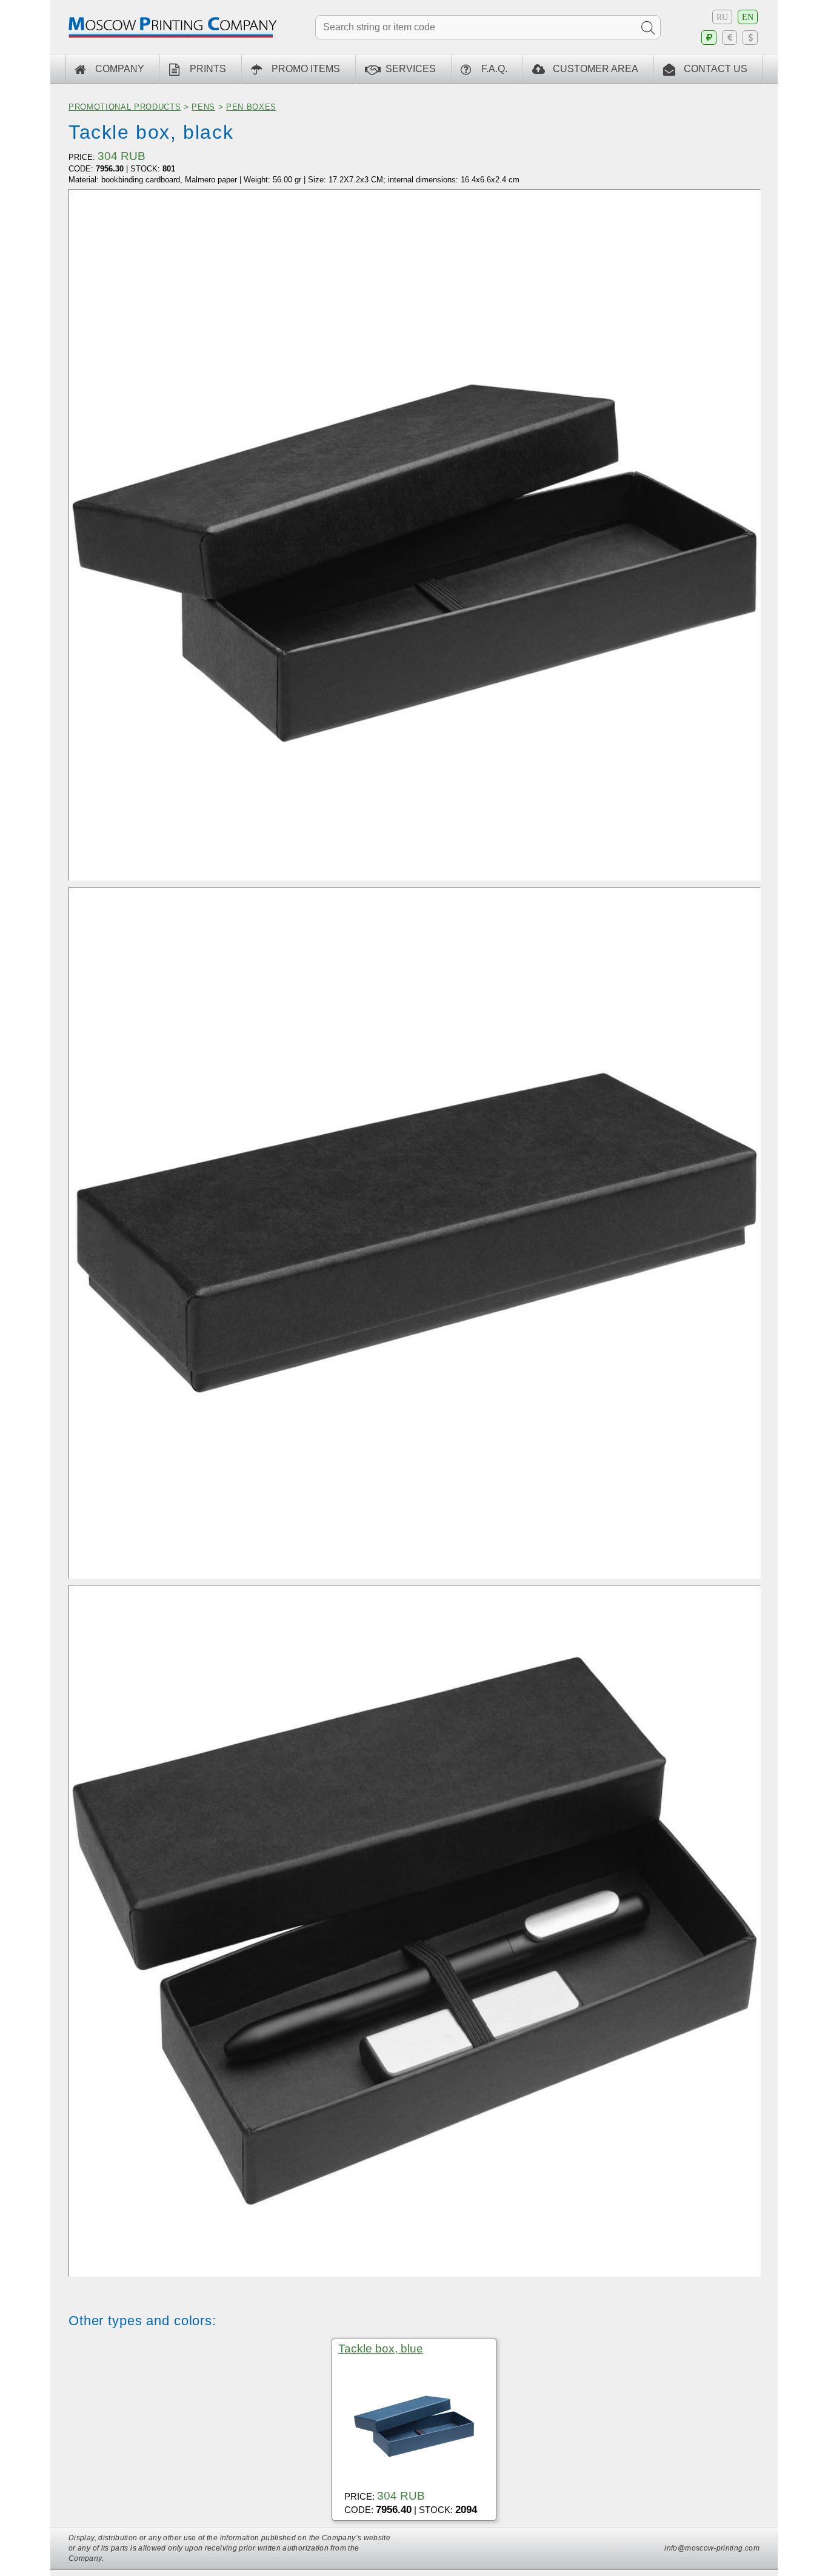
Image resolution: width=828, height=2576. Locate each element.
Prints (208, 69)
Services (411, 69)
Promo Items (306, 69)
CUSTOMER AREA (596, 69)
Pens (203, 107)
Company (120, 69)
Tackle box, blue (381, 2349)
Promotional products (125, 107)
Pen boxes (251, 107)
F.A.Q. (494, 69)
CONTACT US (716, 69)
